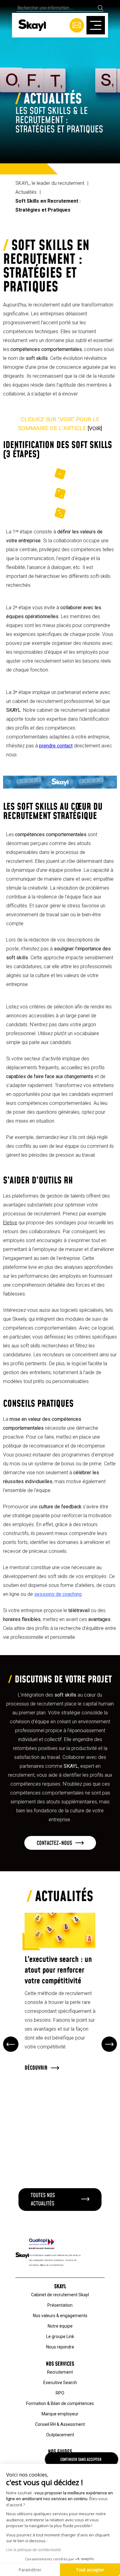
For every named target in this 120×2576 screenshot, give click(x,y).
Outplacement (60, 2435)
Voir (95, 428)
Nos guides (60, 2452)
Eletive (10, 1223)
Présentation (60, 2305)
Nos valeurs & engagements (60, 2316)
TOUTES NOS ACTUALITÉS (43, 2200)
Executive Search (60, 2383)
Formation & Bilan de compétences (60, 2403)
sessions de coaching (58, 1594)
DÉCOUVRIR (36, 2068)
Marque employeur (60, 2414)
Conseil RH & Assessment (60, 2424)
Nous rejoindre (60, 2347)
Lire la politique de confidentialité (34, 2550)
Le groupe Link (60, 2336)
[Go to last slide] (11, 2044)
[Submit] (100, 8)
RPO (60, 2393)
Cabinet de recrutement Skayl (60, 2295)
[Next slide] (109, 2044)
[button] (60, 1843)
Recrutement (60, 2372)
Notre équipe (60, 2326)
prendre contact (56, 746)
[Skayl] (32, 25)
